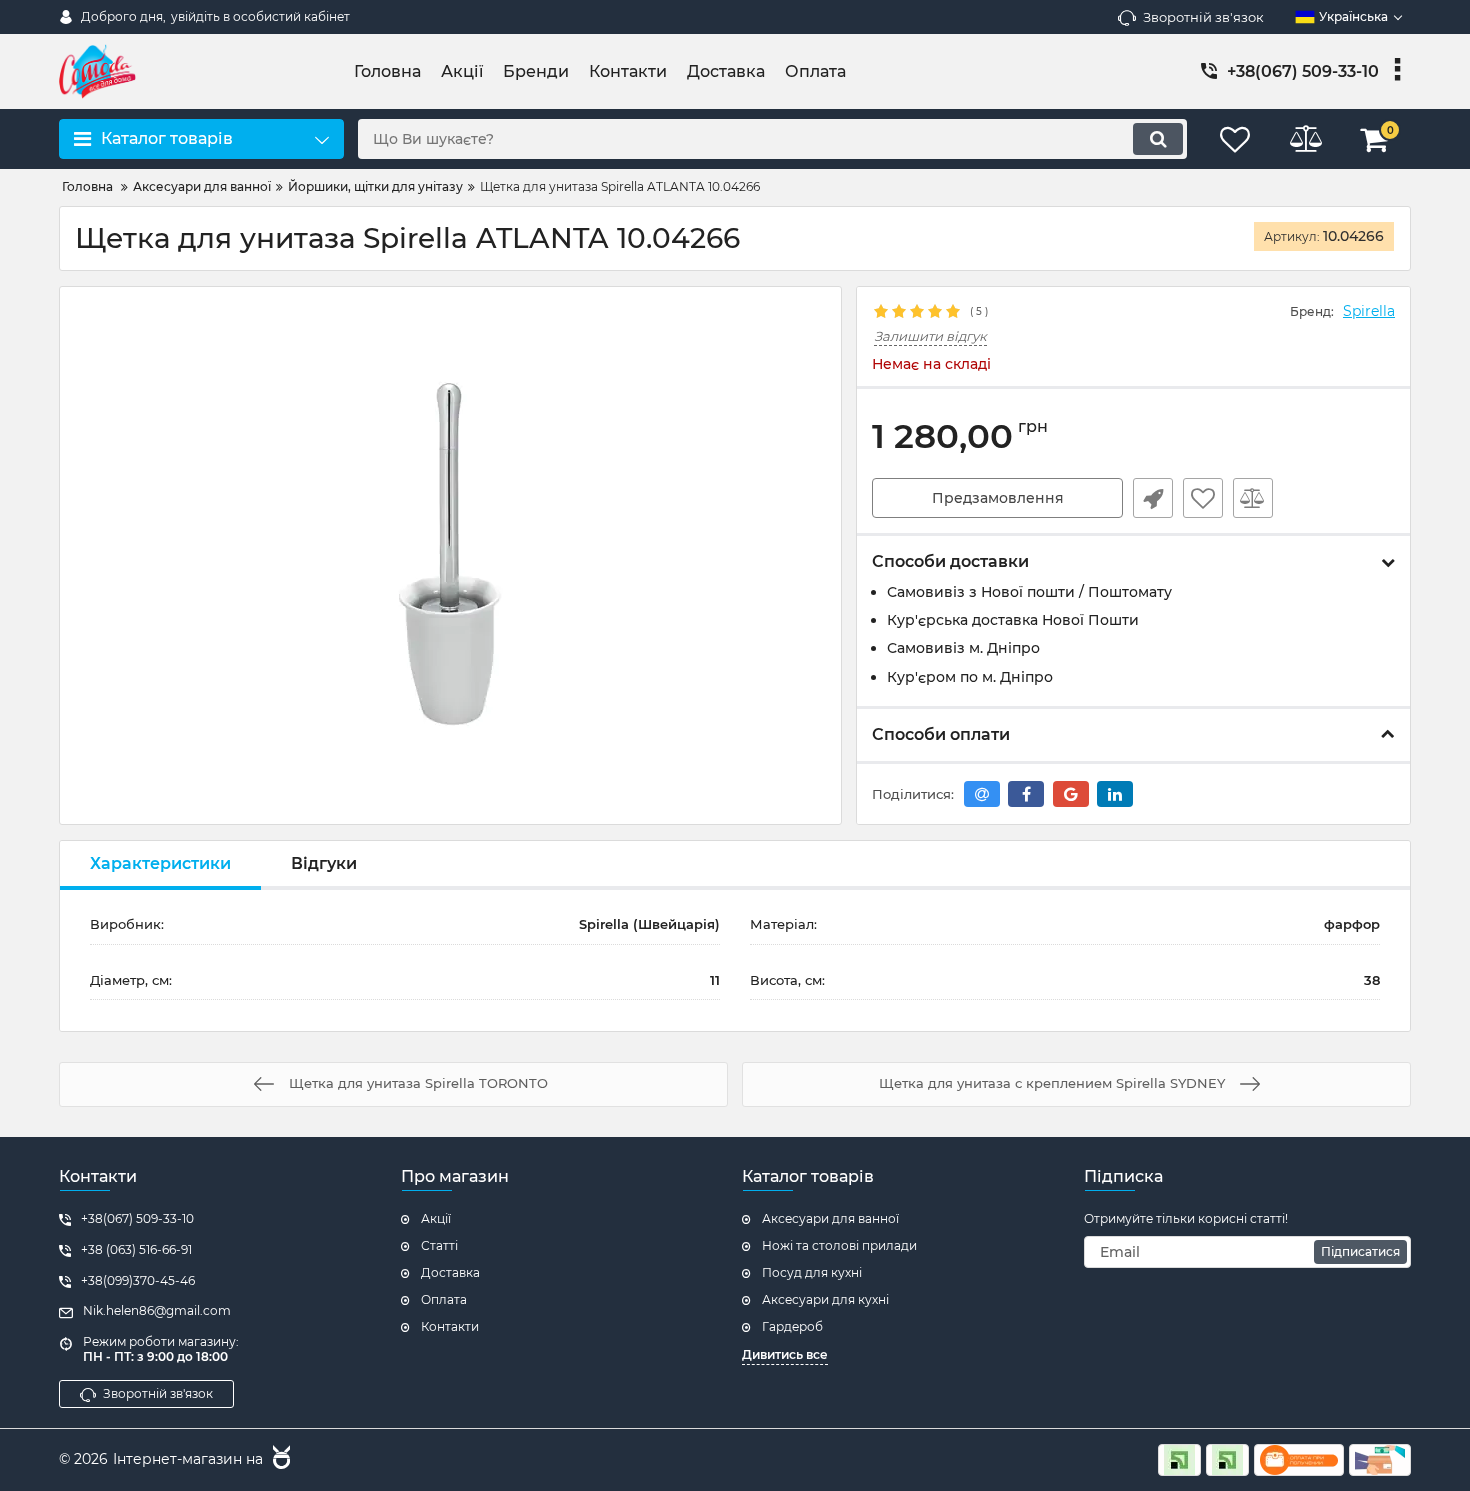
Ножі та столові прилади (839, 1245)
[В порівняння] (1253, 498)
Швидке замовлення (1153, 498)
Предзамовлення (998, 498)
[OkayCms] (279, 1460)
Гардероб (792, 1326)
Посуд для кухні (812, 1272)
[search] (1158, 139)
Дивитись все (785, 1354)
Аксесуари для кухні (825, 1299)
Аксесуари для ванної (830, 1218)
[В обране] (1203, 498)
